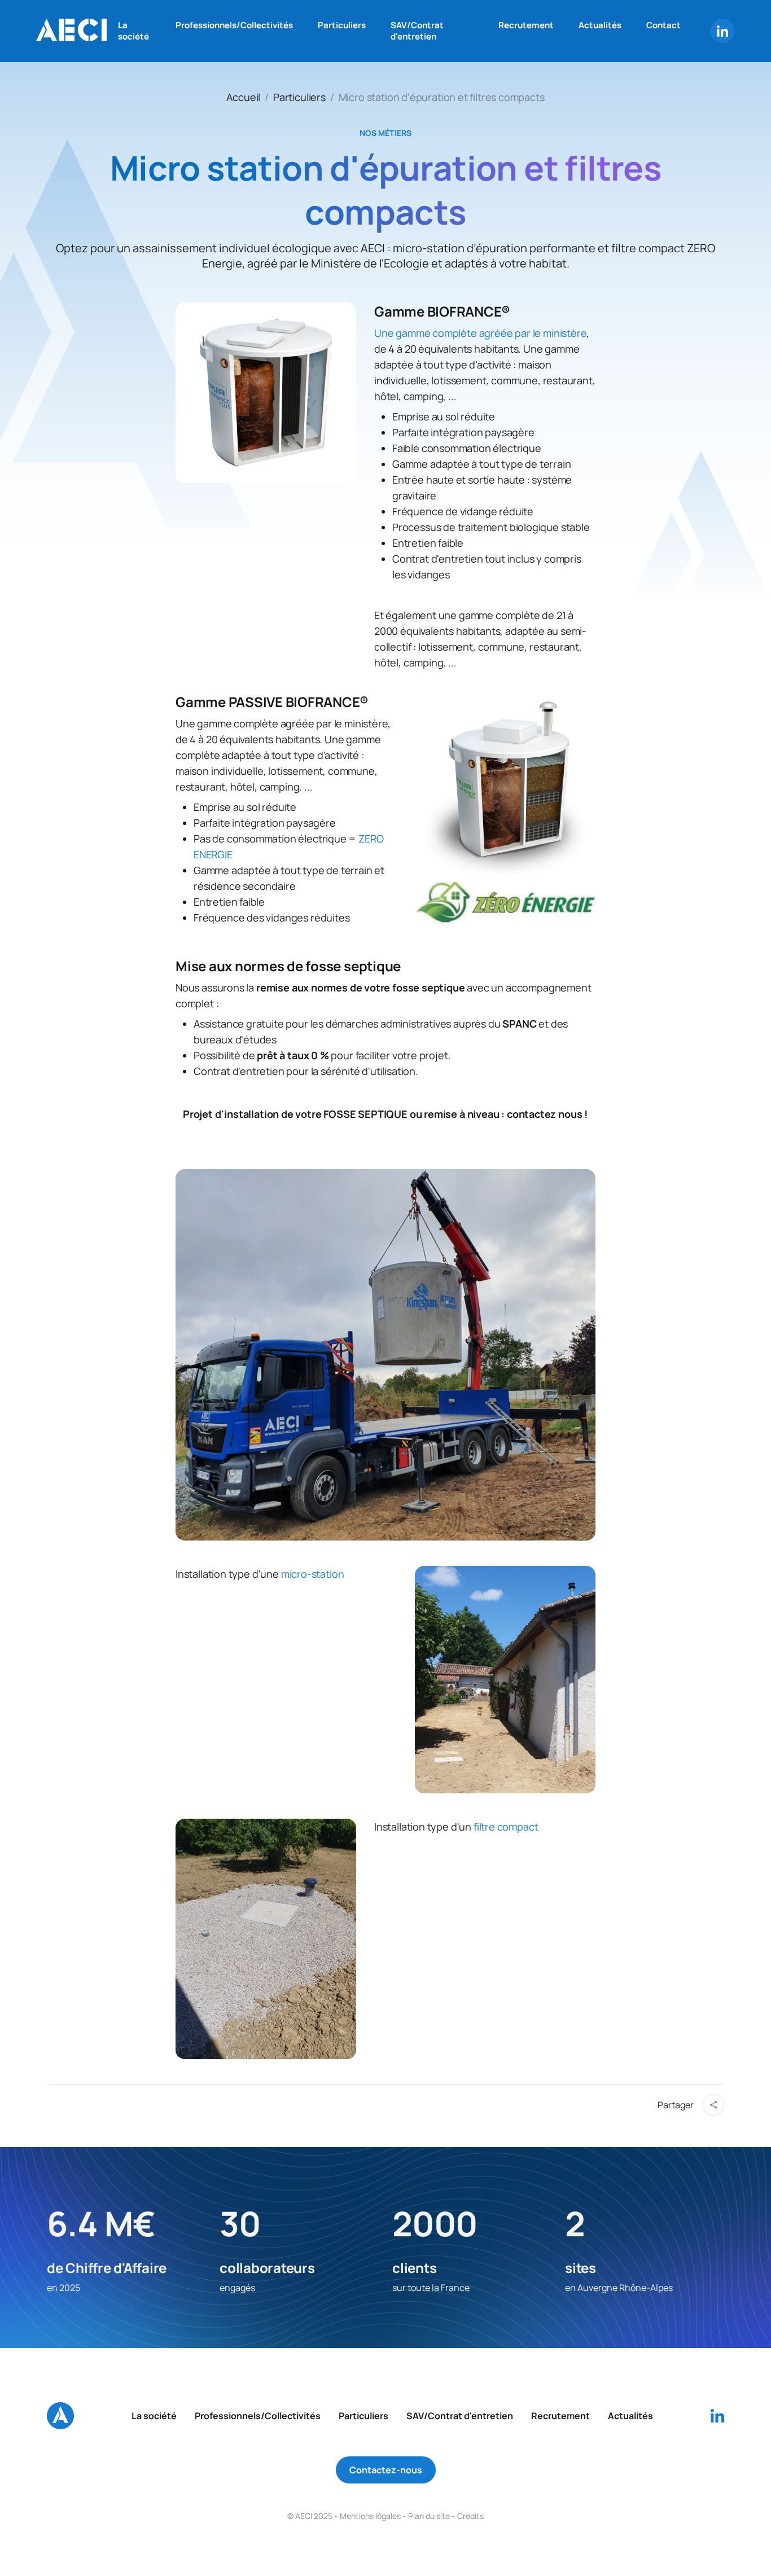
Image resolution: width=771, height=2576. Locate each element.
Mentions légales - (373, 2516)
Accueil (243, 97)
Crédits (470, 2516)
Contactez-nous (386, 2470)
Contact (663, 25)
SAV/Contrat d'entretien (417, 31)
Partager (676, 2105)
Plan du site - (432, 2516)
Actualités (600, 25)
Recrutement (526, 25)
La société (133, 31)
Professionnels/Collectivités (234, 25)
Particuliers (342, 25)
